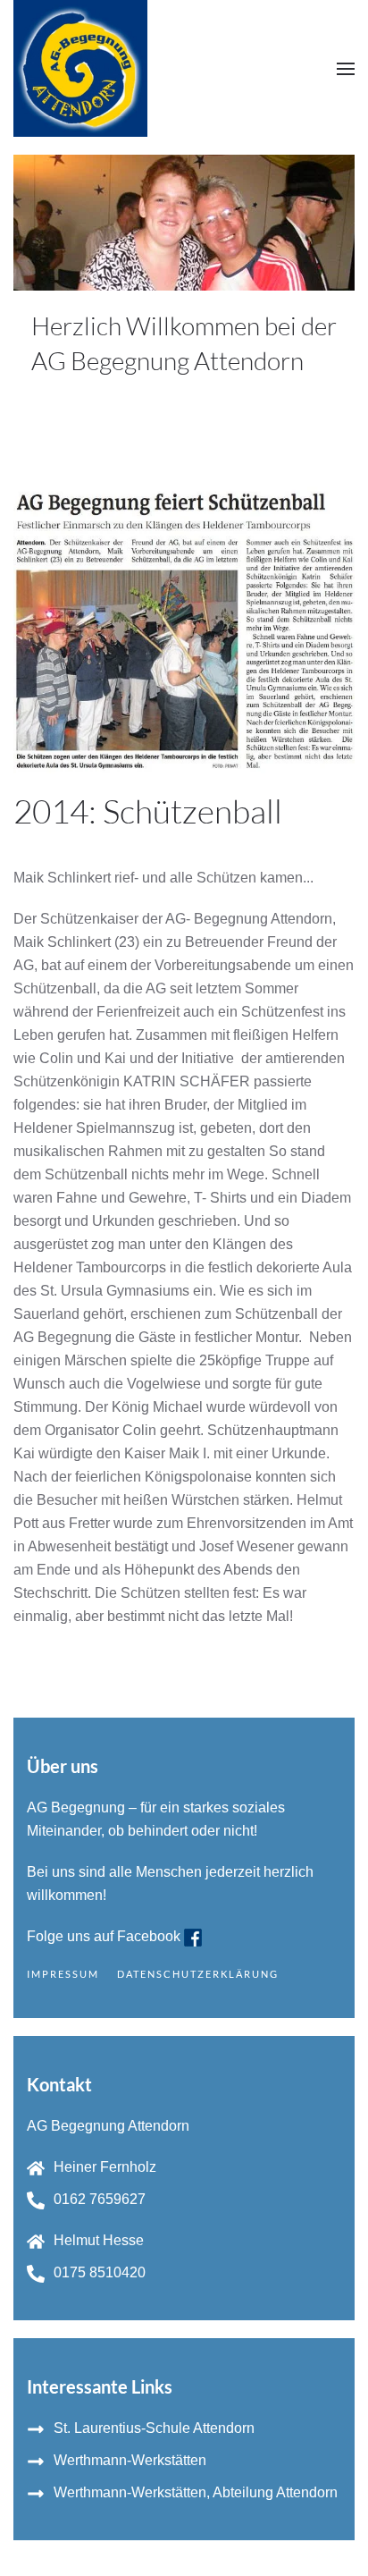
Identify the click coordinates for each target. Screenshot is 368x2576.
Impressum (63, 1974)
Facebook (151, 1936)
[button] (346, 68)
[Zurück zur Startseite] (80, 68)
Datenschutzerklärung (198, 1974)
